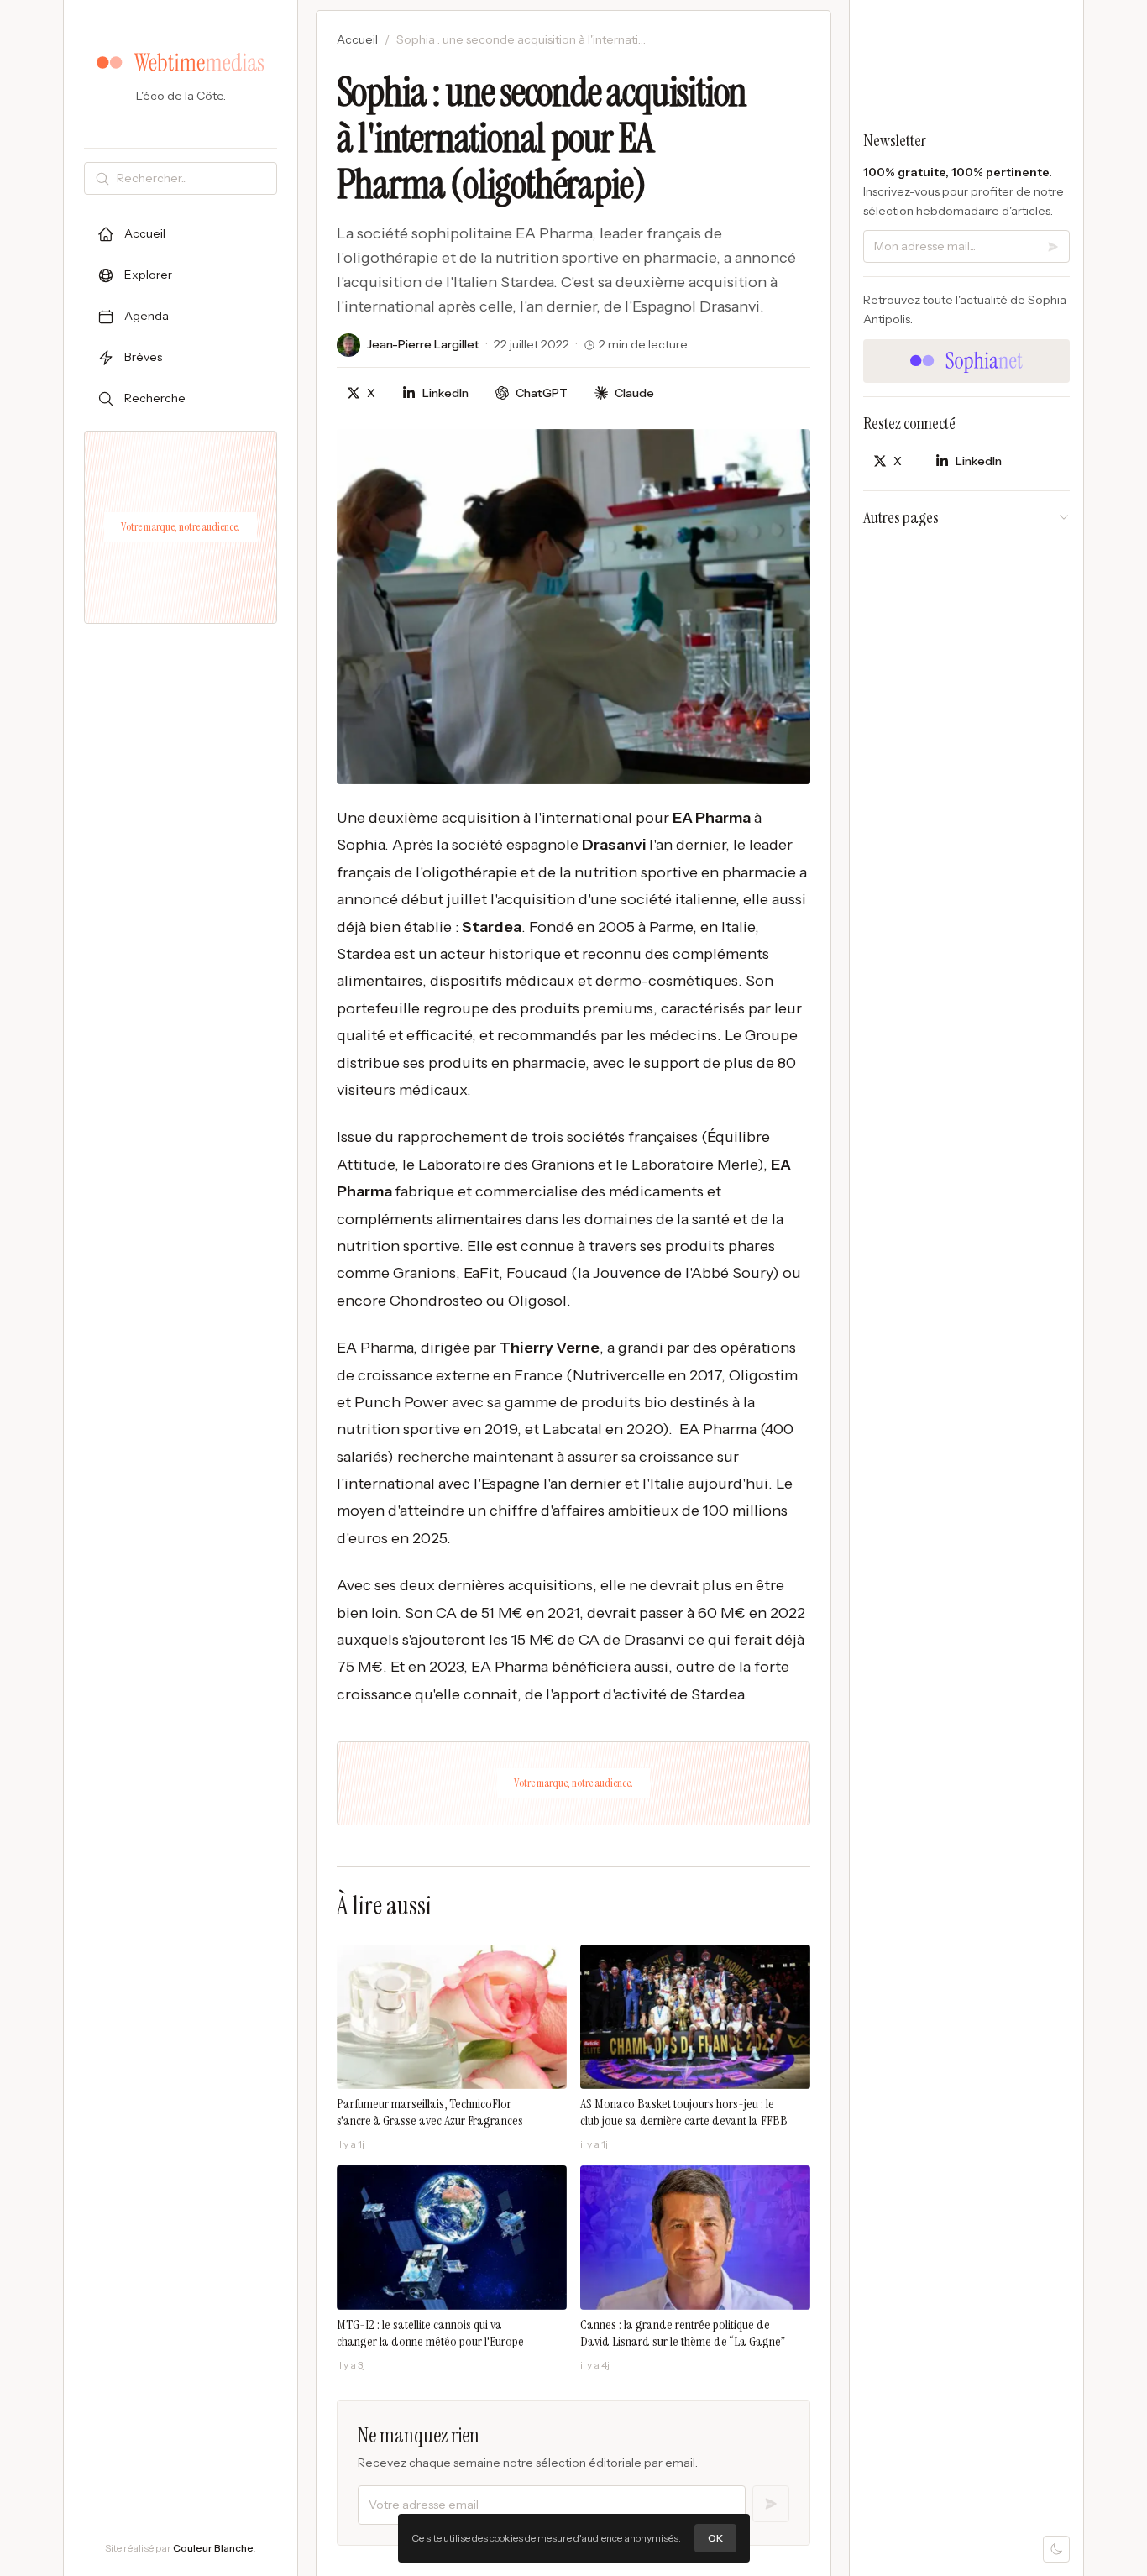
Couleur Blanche (213, 2548)
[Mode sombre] (1056, 2549)
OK (715, 2538)
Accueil (357, 39)
